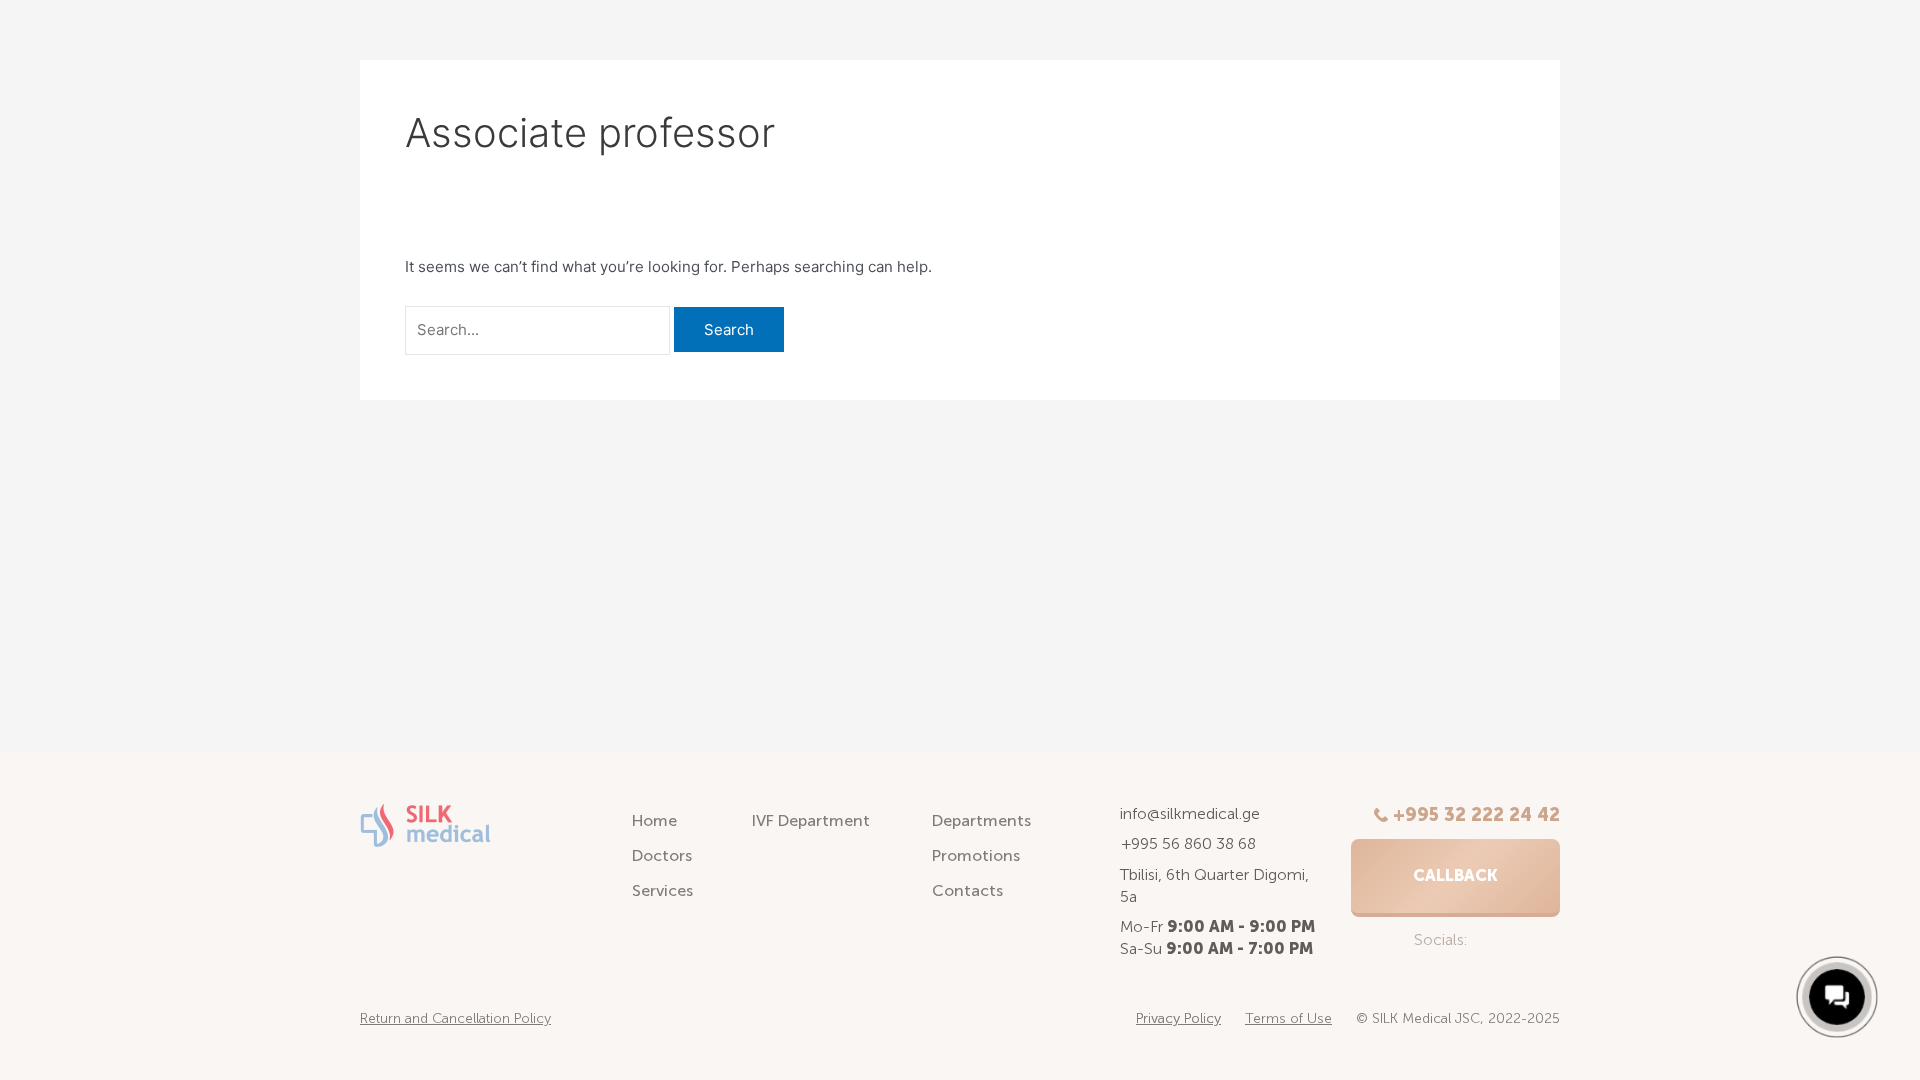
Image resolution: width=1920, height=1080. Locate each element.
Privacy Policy (1178, 1018)
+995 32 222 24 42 (1476, 815)
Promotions (976, 855)
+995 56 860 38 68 (1189, 843)
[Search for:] (539, 329)
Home (654, 820)
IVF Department (811, 820)
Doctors (662, 855)
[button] (1455, 878)
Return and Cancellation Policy (455, 1018)
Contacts (967, 890)
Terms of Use (1288, 1018)
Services (662, 890)
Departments (981, 820)
